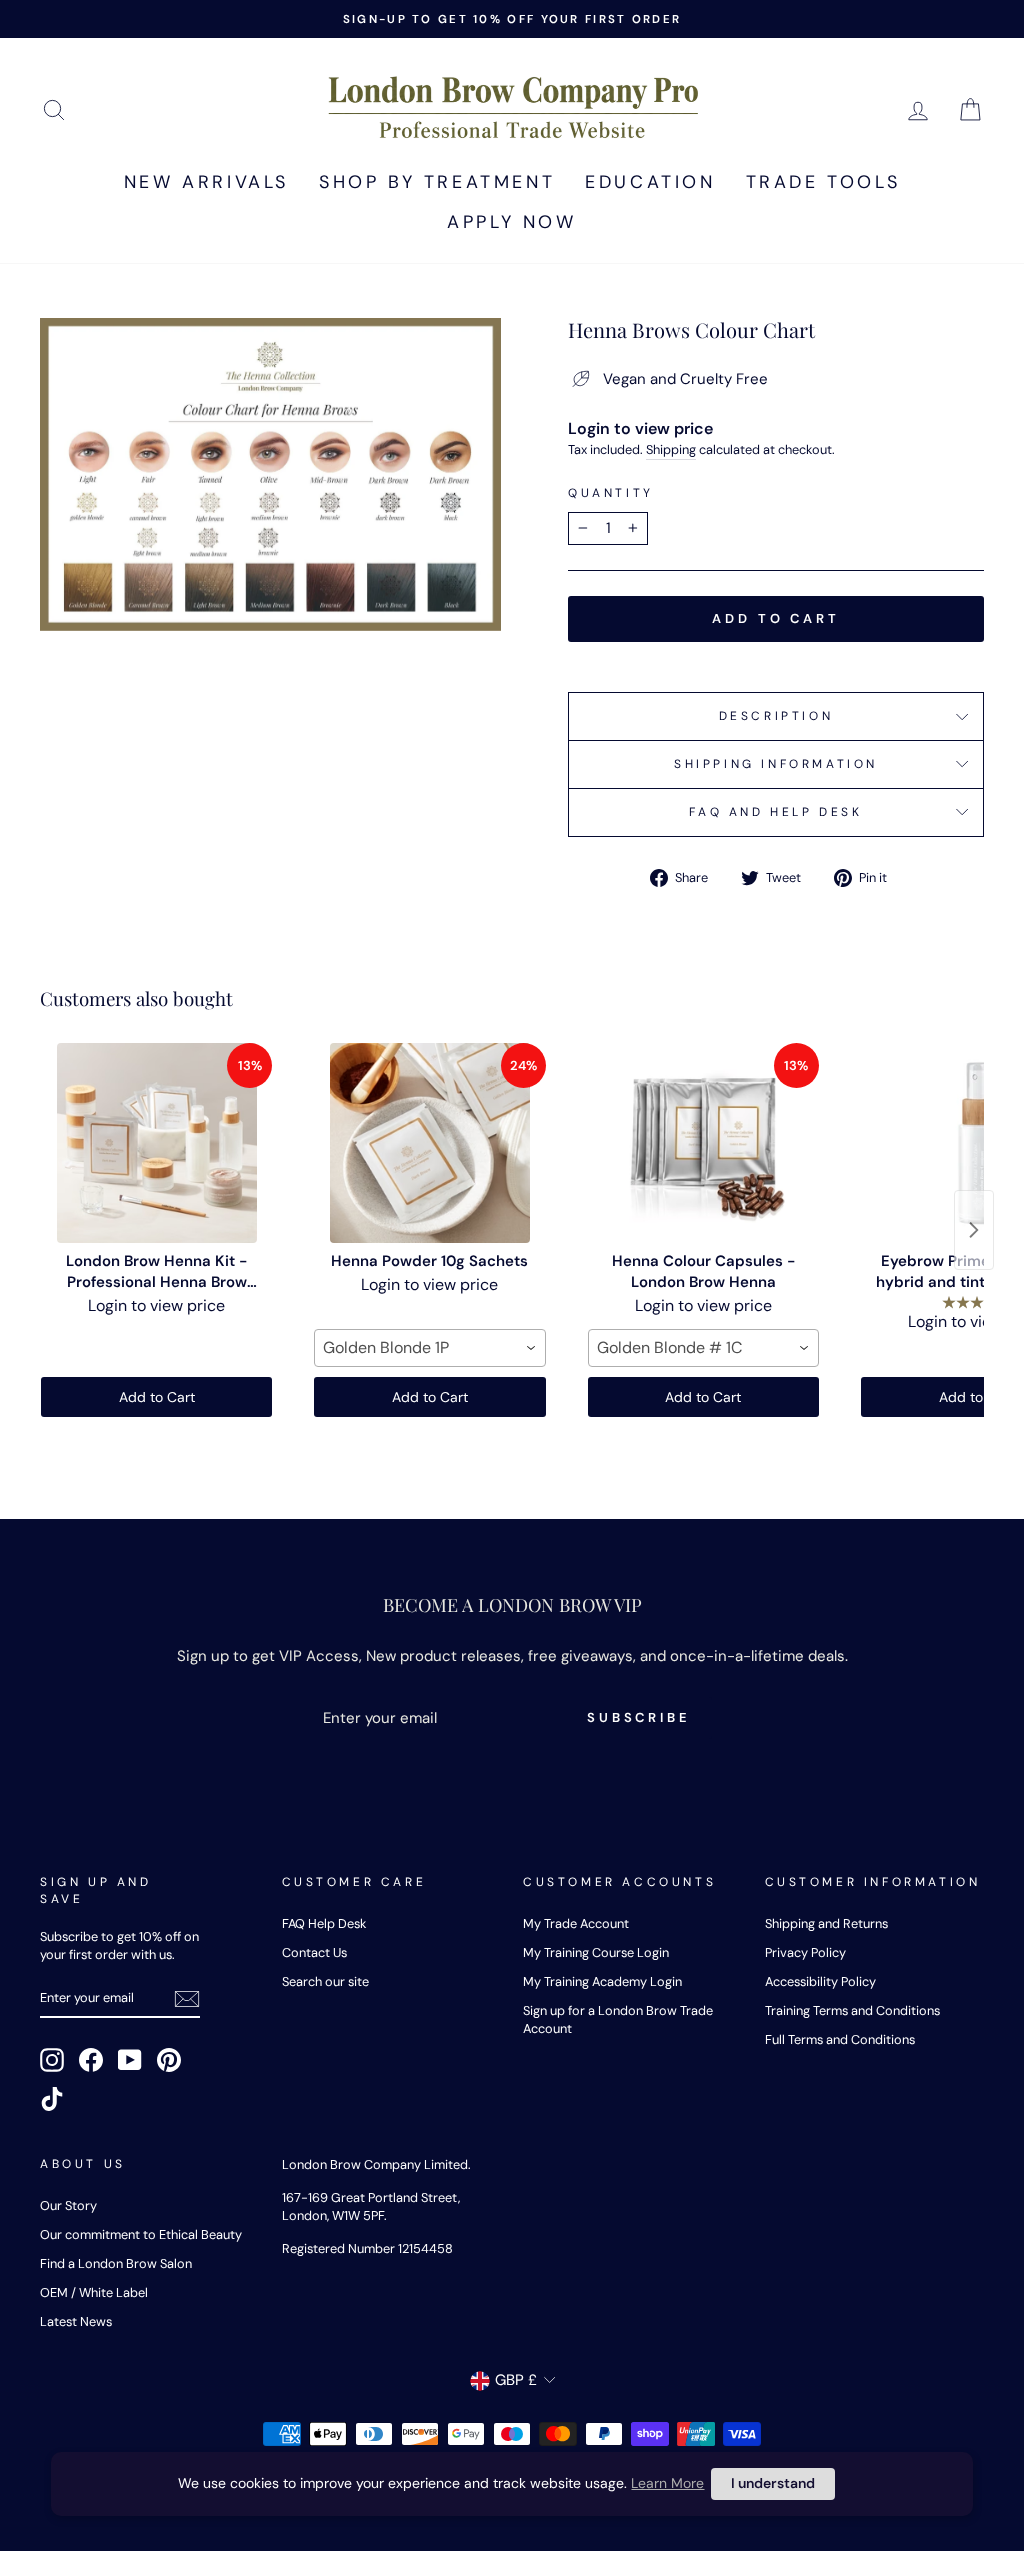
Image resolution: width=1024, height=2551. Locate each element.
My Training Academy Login (602, 1981)
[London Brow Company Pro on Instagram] (52, 2060)
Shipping (671, 449)
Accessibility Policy (820, 1981)
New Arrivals (206, 182)
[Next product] (974, 1230)
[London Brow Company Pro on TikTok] (52, 2099)
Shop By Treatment (437, 182)
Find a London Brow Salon (116, 2263)
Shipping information (776, 764)
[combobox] (429, 1348)
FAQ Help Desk (324, 1923)
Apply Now (511, 222)
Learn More (667, 2483)
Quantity (611, 493)
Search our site (325, 1981)
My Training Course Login (596, 1952)
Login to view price (640, 428)
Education (650, 182)
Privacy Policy (805, 1952)
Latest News (76, 2321)
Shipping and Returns (826, 1923)
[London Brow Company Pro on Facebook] (91, 2060)
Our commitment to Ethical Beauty (141, 2234)
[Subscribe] (187, 1999)
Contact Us (314, 1952)
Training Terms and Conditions (852, 2010)
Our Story (68, 2205)
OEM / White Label (94, 2292)
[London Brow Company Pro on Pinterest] (169, 2060)
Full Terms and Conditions (840, 2039)
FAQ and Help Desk (775, 812)
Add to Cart (157, 1397)
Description (776, 716)
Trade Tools (823, 182)
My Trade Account (576, 1923)
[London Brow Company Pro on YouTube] (130, 2060)
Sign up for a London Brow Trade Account (618, 2019)
